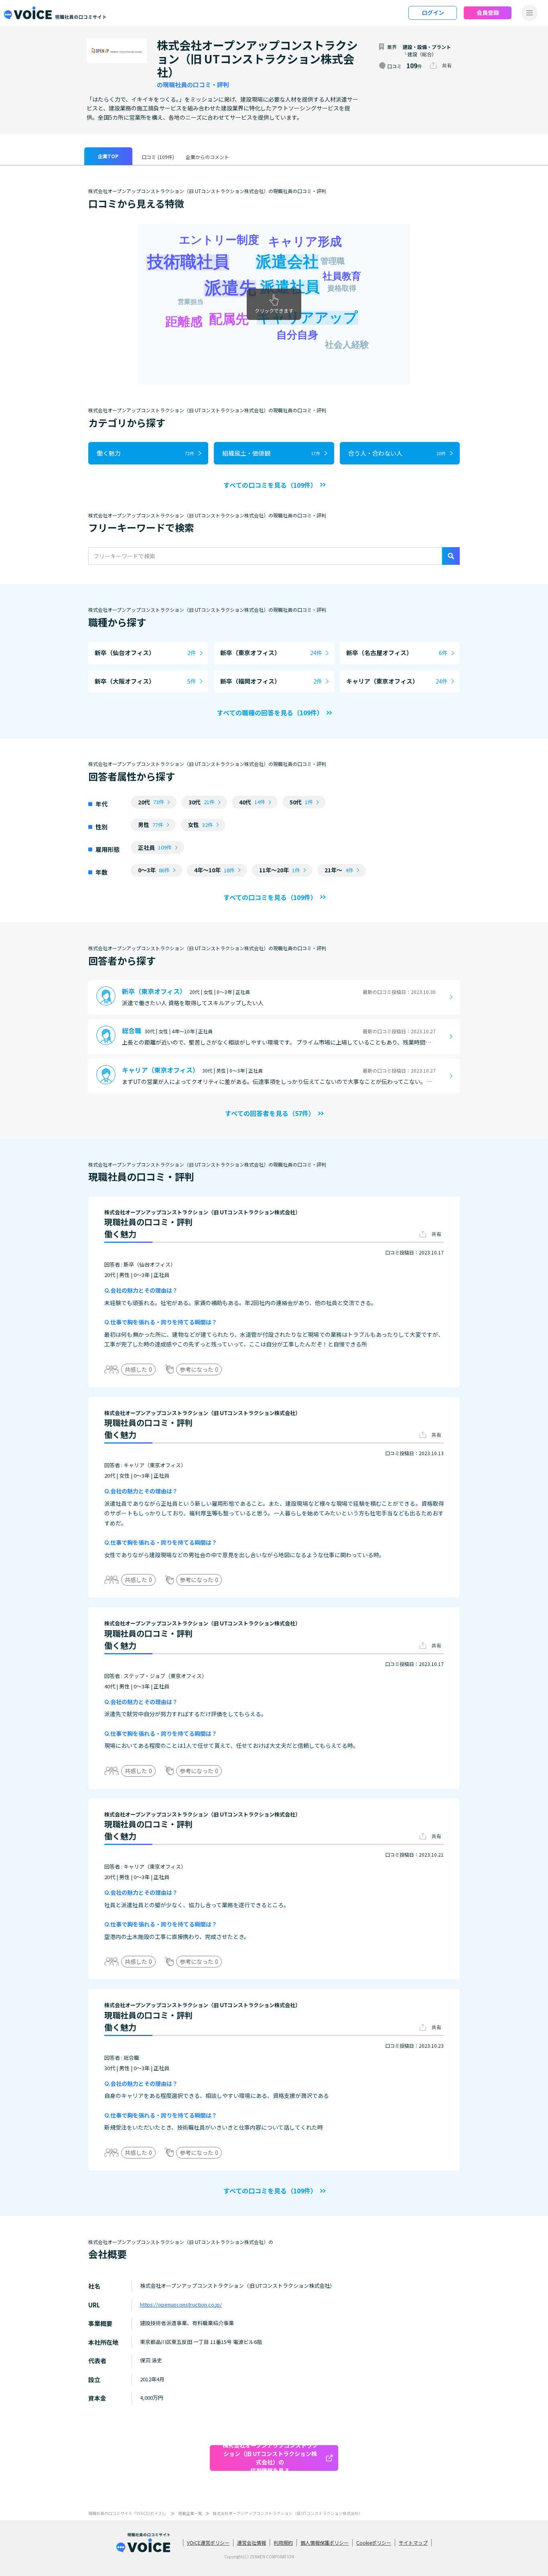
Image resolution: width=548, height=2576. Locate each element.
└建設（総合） (420, 54)
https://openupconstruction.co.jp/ (181, 2304)
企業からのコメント (207, 157)
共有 (447, 65)
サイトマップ (413, 2542)
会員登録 (488, 12)
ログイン (433, 12)
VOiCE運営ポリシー (208, 2542)
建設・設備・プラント (427, 47)
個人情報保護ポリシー (325, 2542)
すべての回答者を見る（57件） (270, 1113)
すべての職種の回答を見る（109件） (270, 713)
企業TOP (108, 156)
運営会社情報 (252, 2542)
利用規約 (283, 2542)
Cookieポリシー (374, 2542)
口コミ (158, 157)
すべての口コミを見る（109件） (270, 485)
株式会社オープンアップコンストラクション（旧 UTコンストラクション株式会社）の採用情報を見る (270, 2458)
